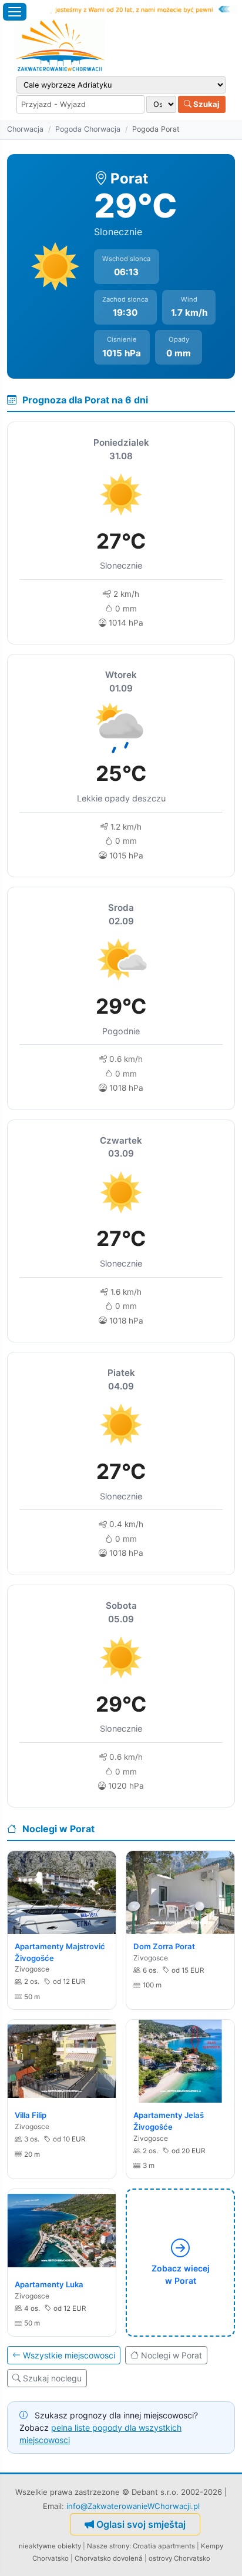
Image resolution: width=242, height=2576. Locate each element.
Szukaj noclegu (52, 2378)
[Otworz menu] (15, 12)
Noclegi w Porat (172, 2355)
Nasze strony (108, 2546)
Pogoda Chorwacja (88, 129)
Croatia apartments (164, 2546)
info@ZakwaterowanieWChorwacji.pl (133, 2506)
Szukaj (206, 104)
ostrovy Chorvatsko (179, 2558)
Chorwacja (25, 129)
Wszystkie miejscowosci (69, 2355)
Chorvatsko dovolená (109, 2558)
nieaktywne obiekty (50, 2546)
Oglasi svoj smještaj (141, 2524)
